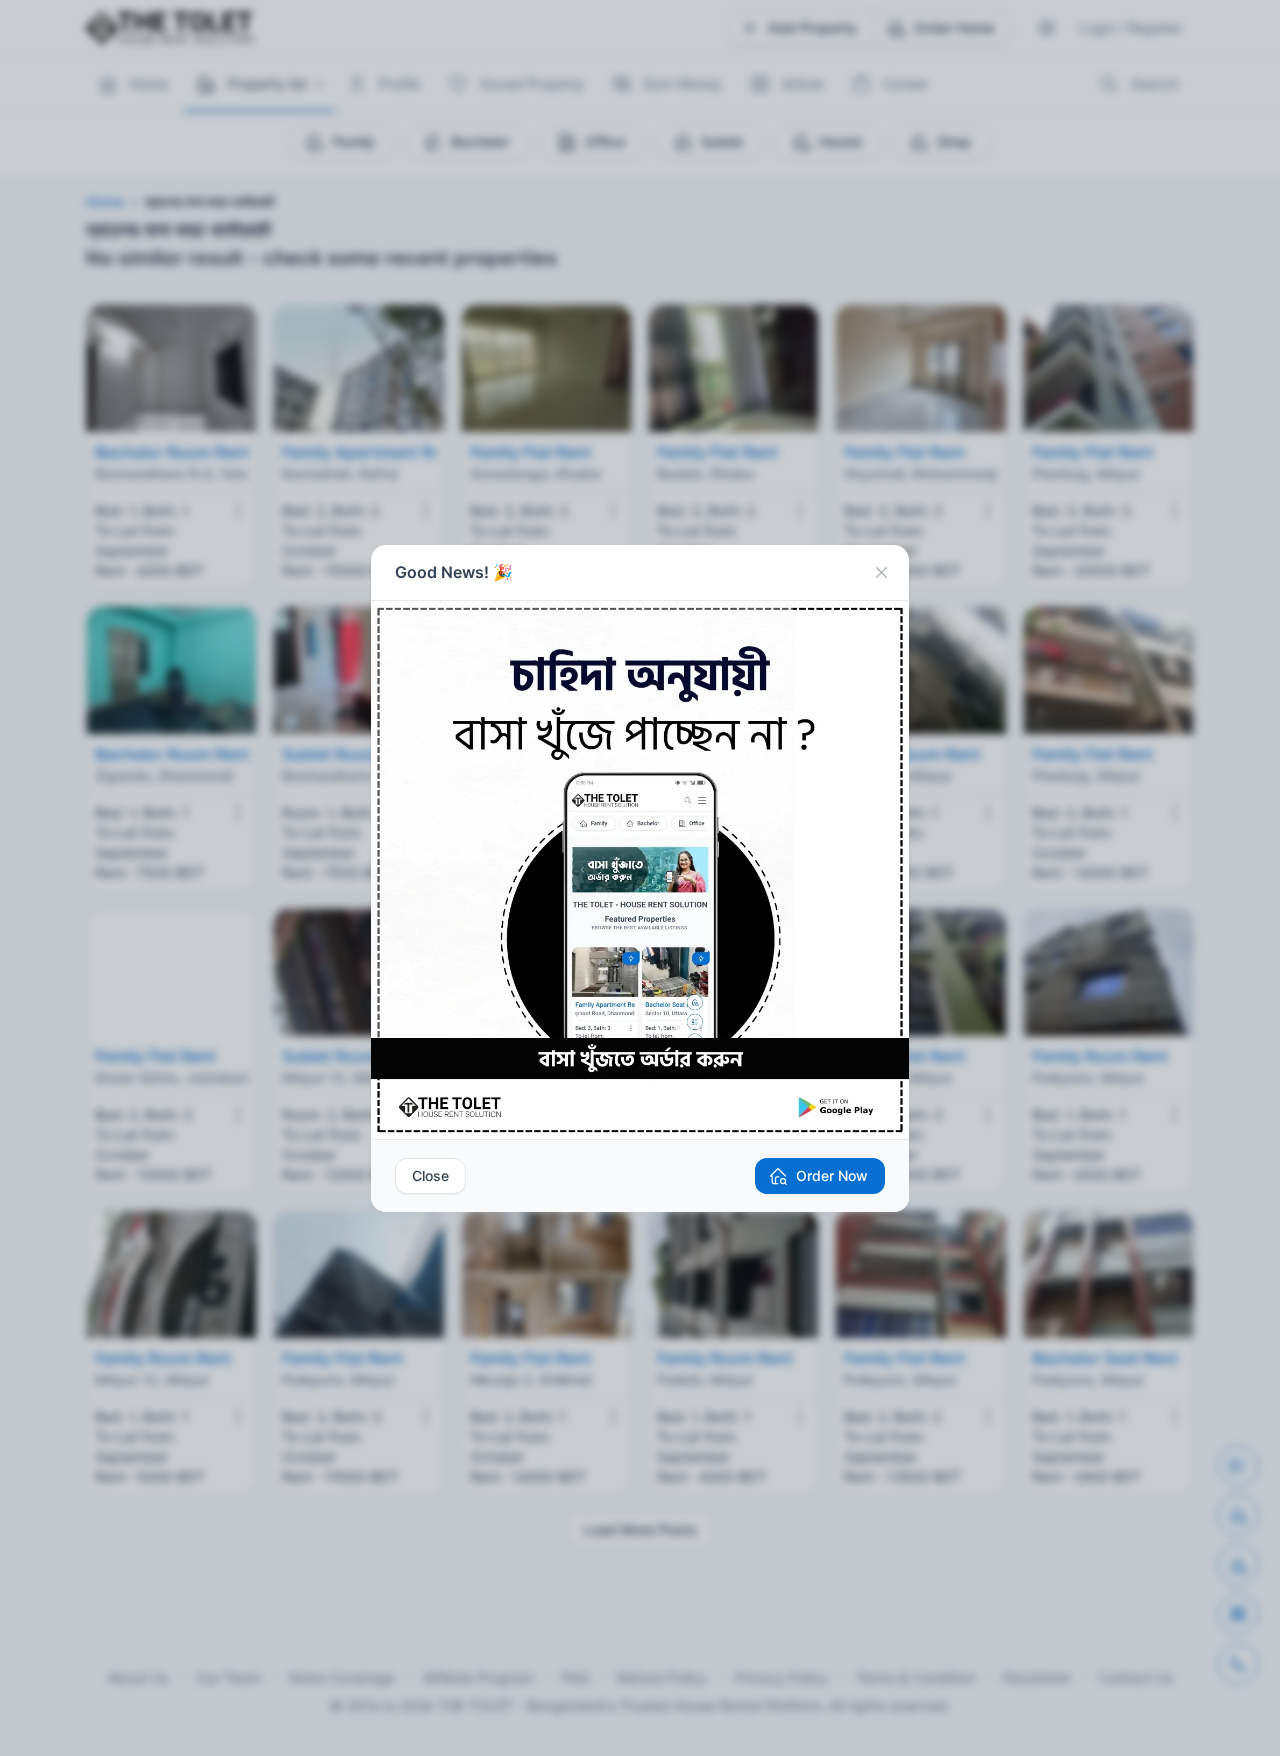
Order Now (832, 1175)
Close (430, 1175)
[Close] (881, 573)
